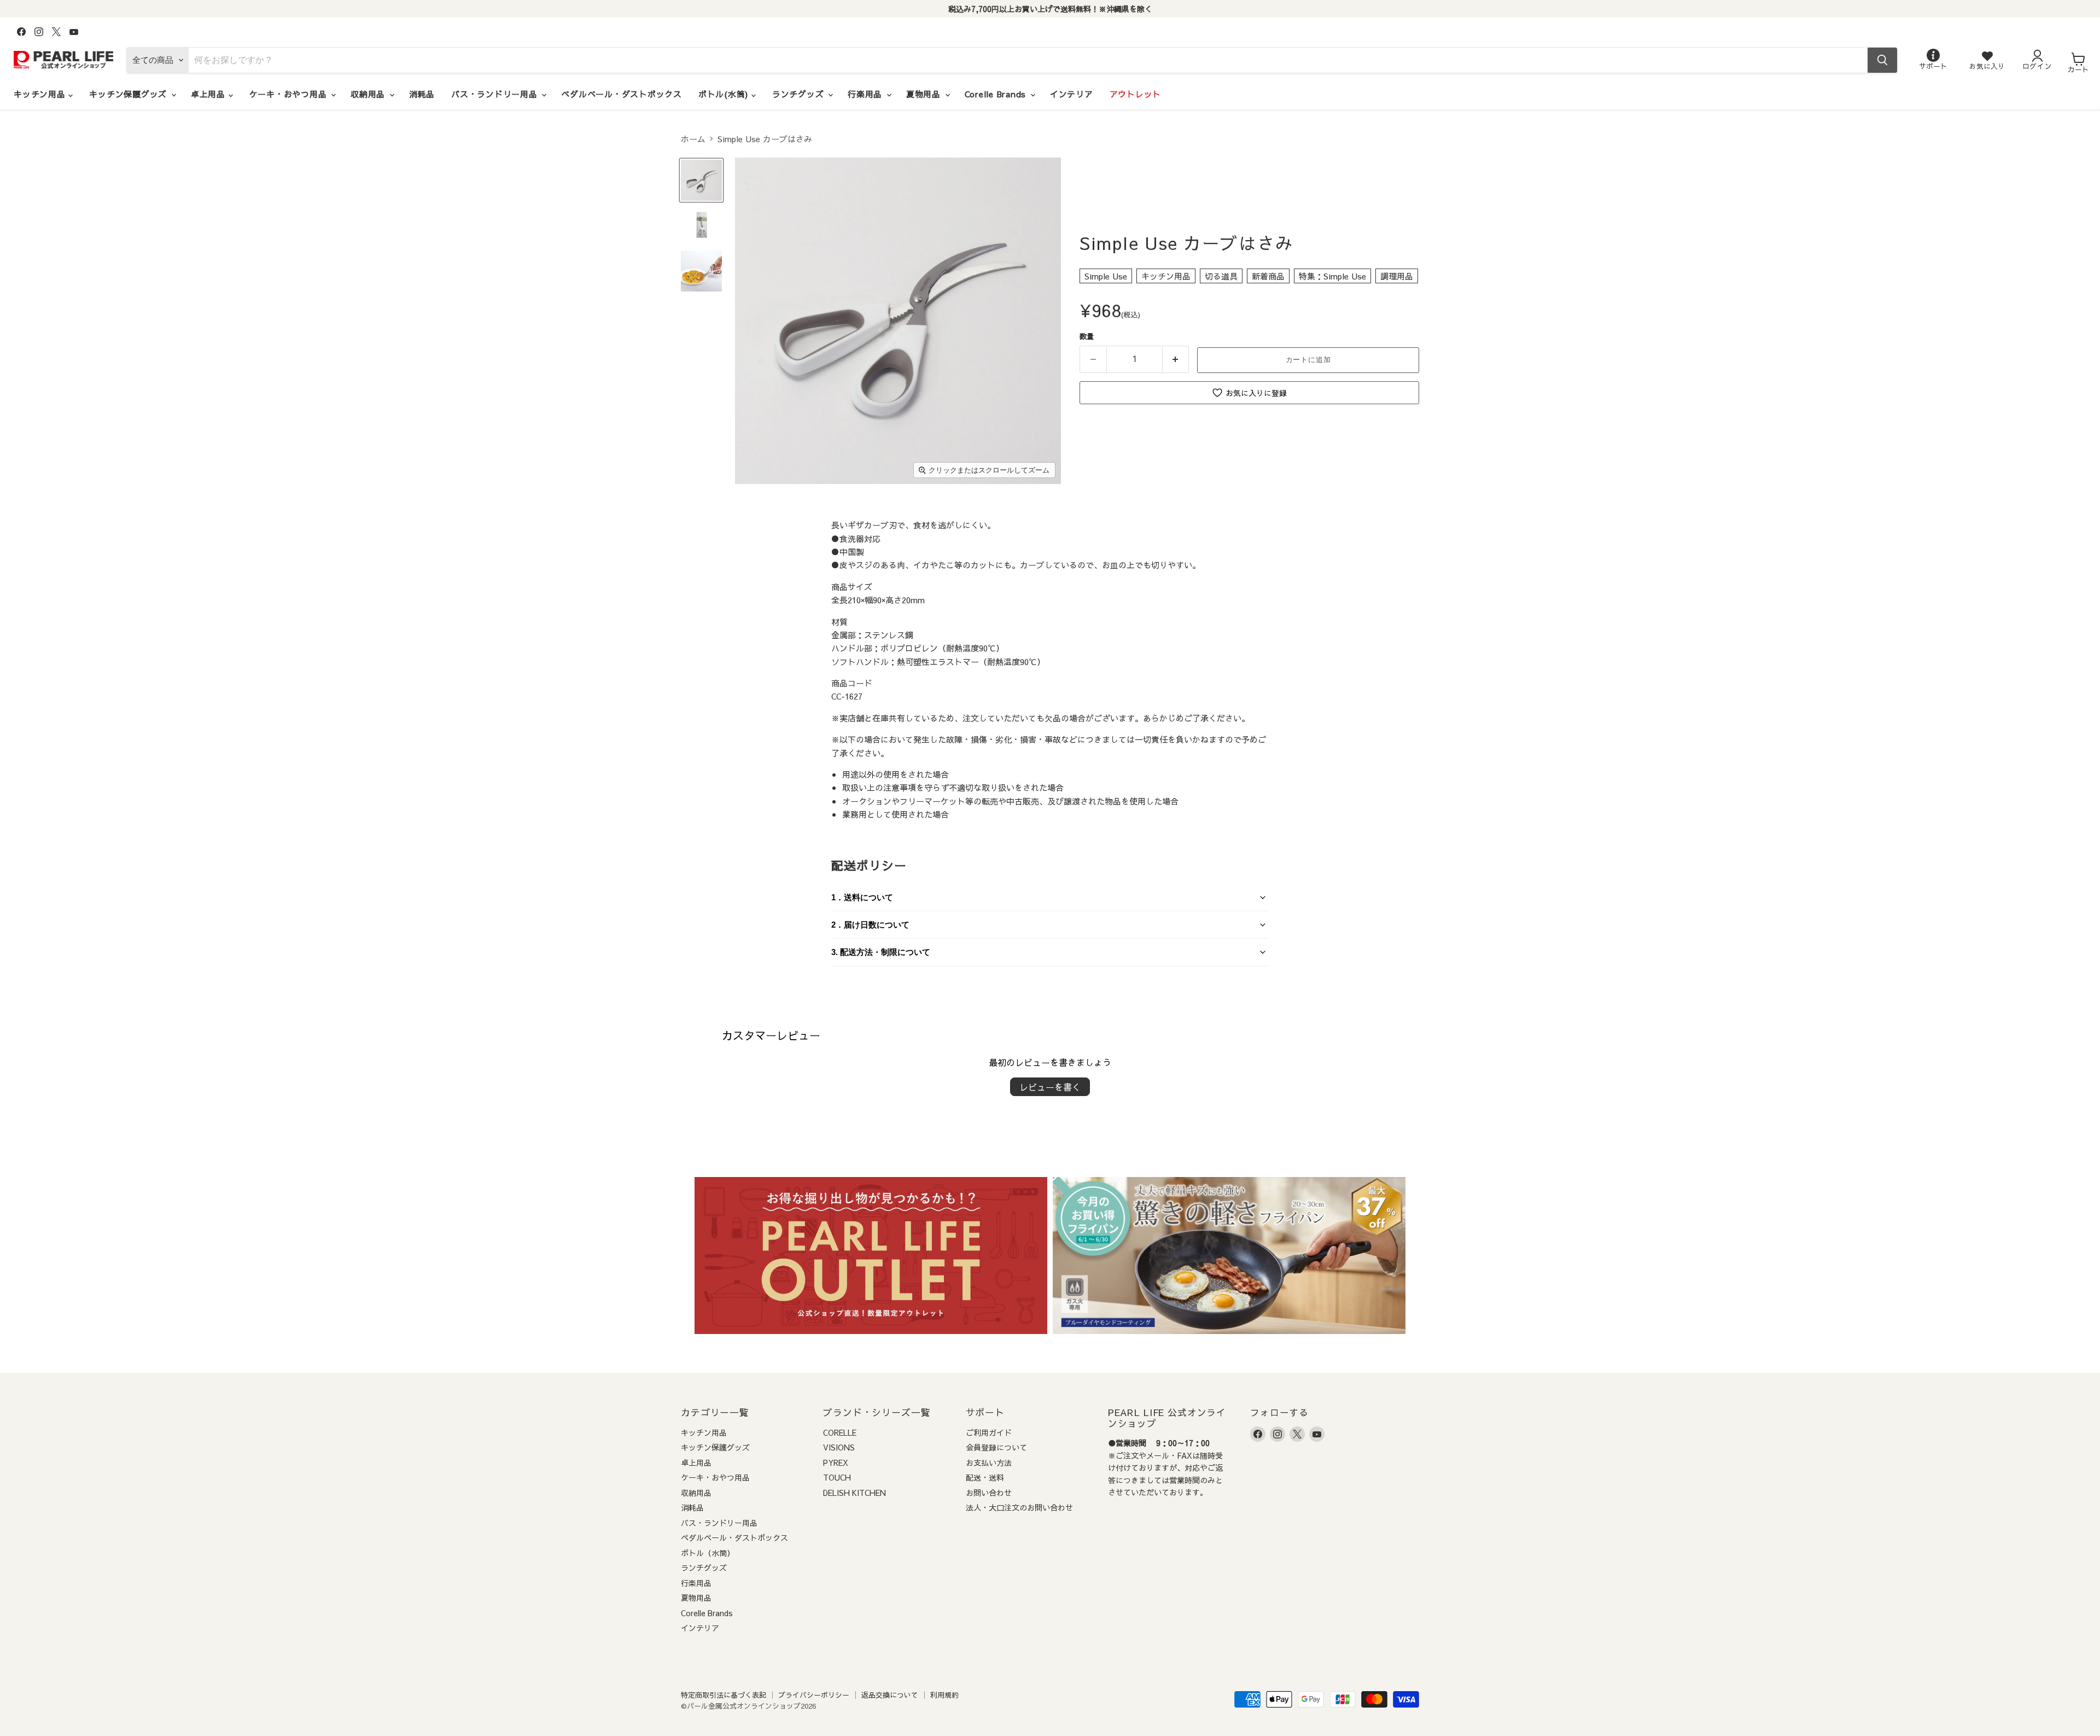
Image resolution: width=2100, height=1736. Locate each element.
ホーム (693, 139)
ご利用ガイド (989, 1432)
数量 (1087, 336)
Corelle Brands (997, 94)
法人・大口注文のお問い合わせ (1019, 1507)
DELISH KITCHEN (854, 1493)
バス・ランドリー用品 (496, 94)
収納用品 (369, 94)
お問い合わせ (989, 1493)
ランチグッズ (800, 94)
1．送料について (862, 897)
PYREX (836, 1463)
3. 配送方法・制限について (881, 952)
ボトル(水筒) (725, 94)
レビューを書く (1050, 1087)
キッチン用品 (41, 94)
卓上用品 (210, 94)
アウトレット (1136, 94)
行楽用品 (867, 94)
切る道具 (1221, 276)
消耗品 (422, 94)
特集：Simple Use (1332, 276)
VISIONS (839, 1447)
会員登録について (996, 1447)
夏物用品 (925, 94)
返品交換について (890, 1695)
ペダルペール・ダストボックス (622, 94)
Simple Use (1106, 276)
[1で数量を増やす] (1176, 359)
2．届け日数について (870, 925)
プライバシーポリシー (814, 1695)
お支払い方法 (989, 1463)
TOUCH (837, 1477)
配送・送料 (985, 1477)
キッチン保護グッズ (130, 94)
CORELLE (840, 1432)
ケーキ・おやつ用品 (290, 94)
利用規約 (944, 1695)
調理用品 (1397, 276)
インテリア (1072, 94)
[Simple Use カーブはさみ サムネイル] (701, 180)
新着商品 (1268, 276)
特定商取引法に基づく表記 (724, 1695)
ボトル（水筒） (708, 1553)
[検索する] (1882, 60)
